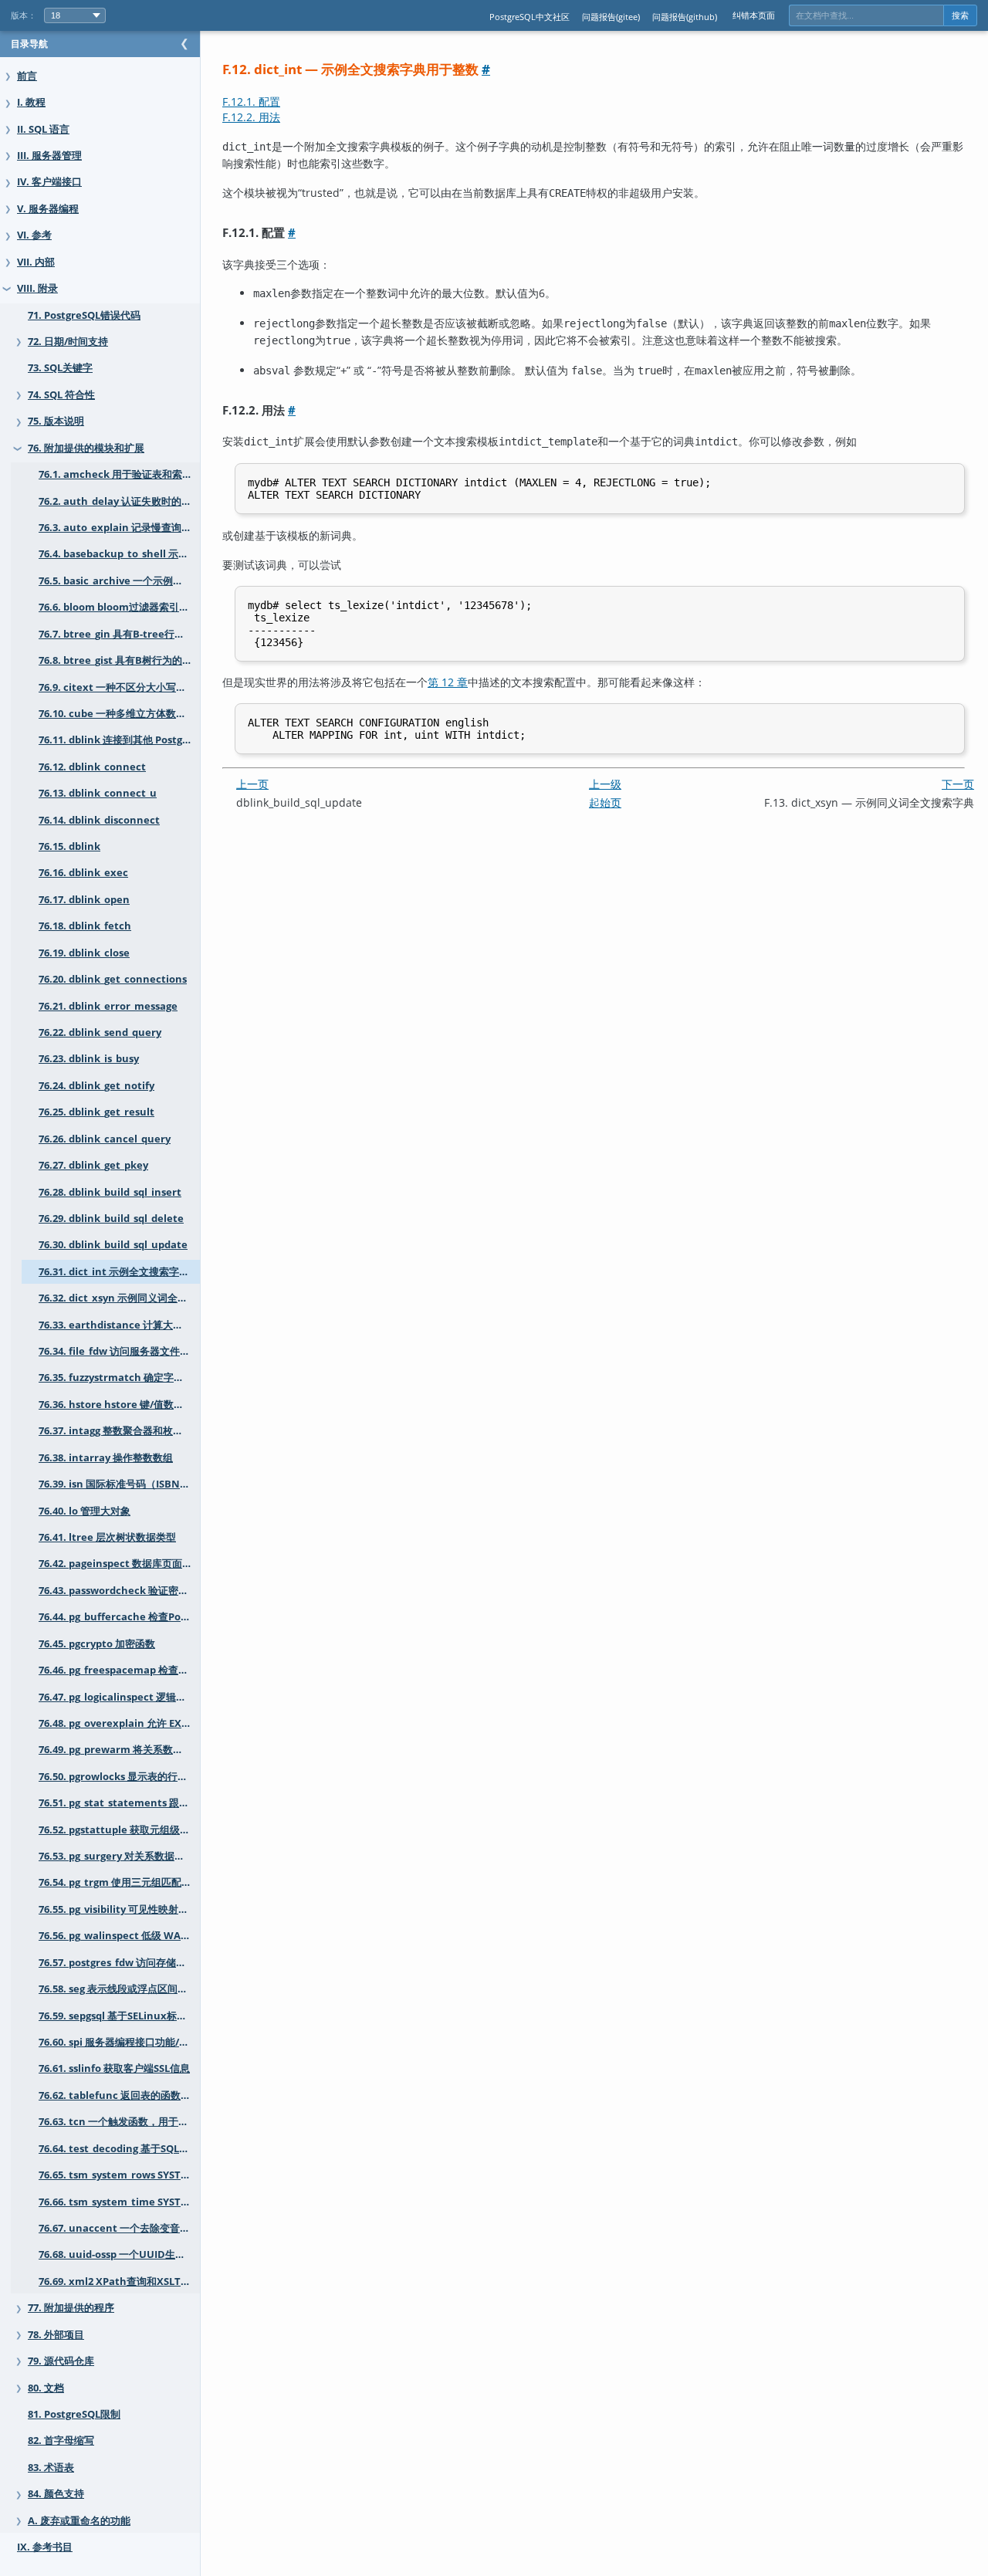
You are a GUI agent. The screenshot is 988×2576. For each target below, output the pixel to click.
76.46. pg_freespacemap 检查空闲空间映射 (119, 1670)
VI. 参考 (34, 235)
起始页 (605, 802)
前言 (27, 76)
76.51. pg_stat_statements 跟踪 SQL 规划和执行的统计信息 (119, 1803)
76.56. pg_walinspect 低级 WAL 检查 (119, 1936)
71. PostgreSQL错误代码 (84, 315)
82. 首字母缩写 (61, 2441)
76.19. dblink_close (84, 953)
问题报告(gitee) (611, 17)
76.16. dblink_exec (83, 873)
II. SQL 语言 (43, 129)
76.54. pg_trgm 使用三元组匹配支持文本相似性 (119, 1882)
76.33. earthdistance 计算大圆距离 (119, 1325)
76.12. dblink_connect (92, 767)
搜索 (960, 15)
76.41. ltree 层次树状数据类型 (107, 1537)
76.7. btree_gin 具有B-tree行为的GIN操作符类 (119, 634)
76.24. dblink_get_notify (96, 1086)
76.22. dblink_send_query (100, 1032)
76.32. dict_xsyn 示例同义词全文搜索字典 (119, 1298)
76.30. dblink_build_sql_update (113, 1245)
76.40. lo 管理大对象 (85, 1511)
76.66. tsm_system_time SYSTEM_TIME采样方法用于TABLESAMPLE (119, 2202)
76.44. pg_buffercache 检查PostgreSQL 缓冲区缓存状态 (119, 1617)
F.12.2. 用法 (251, 117)
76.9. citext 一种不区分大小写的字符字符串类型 (119, 687)
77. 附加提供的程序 (71, 2308)
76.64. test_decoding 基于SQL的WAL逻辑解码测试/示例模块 (119, 2149)
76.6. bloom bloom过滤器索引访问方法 (119, 607)
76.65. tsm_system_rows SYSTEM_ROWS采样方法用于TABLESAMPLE (119, 2175)
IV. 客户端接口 (49, 182)
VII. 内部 (36, 262)
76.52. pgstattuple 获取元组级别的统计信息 (119, 1830)
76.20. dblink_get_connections (113, 979)
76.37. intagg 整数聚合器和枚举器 (116, 1431)
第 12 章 (448, 682)
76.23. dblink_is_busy (89, 1059)
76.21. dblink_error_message (108, 1006)
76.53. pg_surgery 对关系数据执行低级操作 (119, 1856)
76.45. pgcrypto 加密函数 (97, 1644)
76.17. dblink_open (84, 900)
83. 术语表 (51, 2468)
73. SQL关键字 (60, 368)
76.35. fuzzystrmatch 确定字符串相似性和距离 (119, 1378)
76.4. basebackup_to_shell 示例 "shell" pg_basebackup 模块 (119, 554)
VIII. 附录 (37, 288)
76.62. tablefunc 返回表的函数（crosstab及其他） (119, 2095)
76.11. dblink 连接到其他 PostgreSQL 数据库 (119, 740)
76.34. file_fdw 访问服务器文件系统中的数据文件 (119, 1351)
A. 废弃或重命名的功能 (79, 2521)
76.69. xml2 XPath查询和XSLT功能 (119, 2282)
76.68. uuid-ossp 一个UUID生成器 (117, 2254)
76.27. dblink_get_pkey (93, 1165)
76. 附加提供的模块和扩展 (86, 448)
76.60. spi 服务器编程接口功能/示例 (119, 2042)
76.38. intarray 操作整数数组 (106, 1458)
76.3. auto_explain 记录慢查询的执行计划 (119, 528)
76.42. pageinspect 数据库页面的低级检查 (119, 1564)
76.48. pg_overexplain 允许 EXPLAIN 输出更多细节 (119, 1723)
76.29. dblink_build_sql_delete (111, 1219)
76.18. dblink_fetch (85, 926)
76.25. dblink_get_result (96, 1112)
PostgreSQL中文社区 (530, 17)
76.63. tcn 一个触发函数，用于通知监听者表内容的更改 (119, 2122)
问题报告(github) (685, 17)
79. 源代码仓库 (61, 2361)
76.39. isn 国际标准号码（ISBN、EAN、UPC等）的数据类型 (119, 1484)
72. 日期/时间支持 (68, 342)
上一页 (252, 784)
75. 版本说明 (56, 421)
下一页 (958, 784)
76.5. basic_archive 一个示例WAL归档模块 (119, 581)
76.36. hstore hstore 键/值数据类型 (119, 1405)
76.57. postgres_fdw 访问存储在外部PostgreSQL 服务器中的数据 (119, 1963)
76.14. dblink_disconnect (99, 820)
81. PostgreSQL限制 (74, 2414)
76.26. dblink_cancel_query (105, 1139)
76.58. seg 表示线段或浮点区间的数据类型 (119, 1989)
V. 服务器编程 (48, 209)
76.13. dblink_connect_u (98, 793)
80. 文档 (46, 2388)
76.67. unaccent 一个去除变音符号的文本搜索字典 (119, 2228)
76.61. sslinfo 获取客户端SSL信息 (114, 2068)
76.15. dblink (69, 846)
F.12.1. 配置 (251, 102)
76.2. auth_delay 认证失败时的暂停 (119, 501)
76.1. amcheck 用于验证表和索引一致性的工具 (119, 474)
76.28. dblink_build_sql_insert (110, 1192)
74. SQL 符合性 (61, 395)
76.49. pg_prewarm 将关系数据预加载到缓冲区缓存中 (119, 1750)
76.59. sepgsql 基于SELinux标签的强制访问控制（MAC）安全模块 (119, 2016)
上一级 (605, 784)
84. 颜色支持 (56, 2494)
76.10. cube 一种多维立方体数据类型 (119, 714)
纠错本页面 (754, 15)
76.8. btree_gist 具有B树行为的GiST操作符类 (119, 660)
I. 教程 (31, 102)
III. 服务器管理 (49, 156)
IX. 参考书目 (45, 2547)
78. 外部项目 (56, 2335)
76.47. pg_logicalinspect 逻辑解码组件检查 (119, 1697)
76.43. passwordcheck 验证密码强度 (119, 1591)
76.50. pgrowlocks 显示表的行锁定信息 (119, 1777)
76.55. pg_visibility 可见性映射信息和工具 (119, 1909)
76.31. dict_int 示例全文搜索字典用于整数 (119, 1272)
